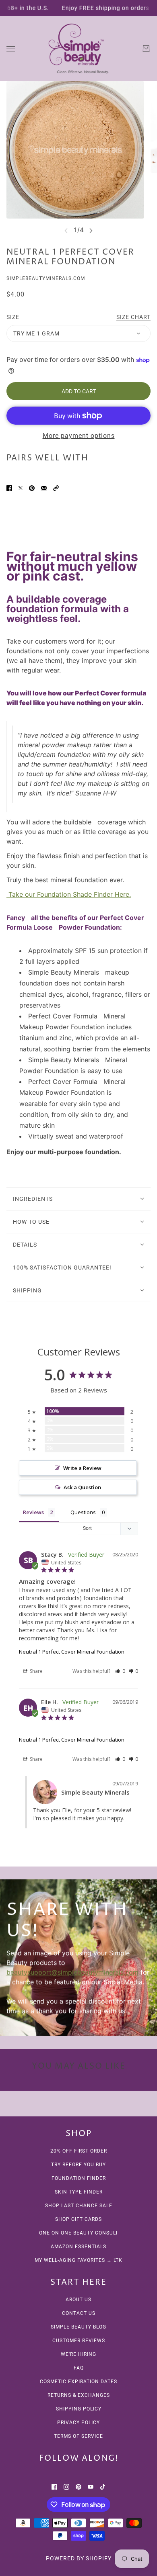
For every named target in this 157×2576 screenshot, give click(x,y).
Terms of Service (78, 2436)
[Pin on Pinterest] (32, 487)
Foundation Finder (79, 2178)
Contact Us (79, 2313)
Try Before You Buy (78, 2165)
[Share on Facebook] (9, 487)
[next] (91, 230)
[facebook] (54, 2486)
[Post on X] (21, 487)
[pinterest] (78, 2486)
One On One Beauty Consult (79, 2233)
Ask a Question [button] (82, 1487)
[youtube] (91, 2486)
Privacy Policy (78, 2423)
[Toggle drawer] (11, 49)
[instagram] (66, 2486)
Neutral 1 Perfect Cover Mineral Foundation (72, 1652)
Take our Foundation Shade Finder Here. (69, 894)
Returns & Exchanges (79, 2395)
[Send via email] (44, 487)
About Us (78, 2300)
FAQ (79, 2368)
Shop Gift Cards (78, 2219)
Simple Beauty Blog (78, 2327)
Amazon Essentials (78, 2247)
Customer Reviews (79, 2341)
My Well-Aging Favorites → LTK (78, 2260)
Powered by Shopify (79, 2558)
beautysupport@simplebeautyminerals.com (72, 1972)
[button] (56, 487)
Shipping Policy (79, 2409)
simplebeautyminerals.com (46, 278)
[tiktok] (103, 2486)
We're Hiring (78, 2354)
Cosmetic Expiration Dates (78, 2382)
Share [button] (36, 1671)
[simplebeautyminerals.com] (78, 49)
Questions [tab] (83, 1512)
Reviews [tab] (33, 1512)
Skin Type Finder (79, 2192)
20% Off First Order (79, 2151)
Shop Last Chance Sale (79, 2206)
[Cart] (146, 49)
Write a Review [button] (82, 1468)
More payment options (79, 436)
